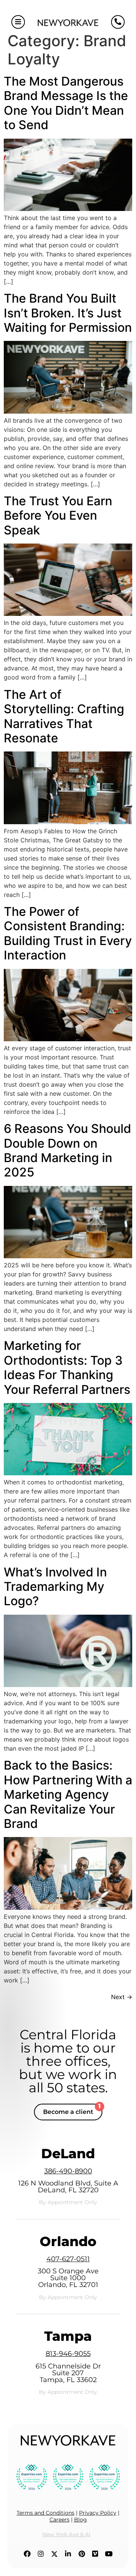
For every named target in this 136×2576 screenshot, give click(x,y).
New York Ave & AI (66, 2534)
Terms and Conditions (46, 2513)
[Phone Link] (118, 22)
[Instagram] (41, 2554)
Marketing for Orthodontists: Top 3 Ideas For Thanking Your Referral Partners (67, 1367)
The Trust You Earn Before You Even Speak (58, 516)
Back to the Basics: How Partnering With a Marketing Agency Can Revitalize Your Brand (68, 1794)
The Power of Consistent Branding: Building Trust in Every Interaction (68, 933)
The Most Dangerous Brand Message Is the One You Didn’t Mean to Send (66, 103)
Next (122, 1997)
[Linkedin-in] (68, 2554)
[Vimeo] (95, 2554)
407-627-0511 (68, 2259)
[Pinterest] (82, 2554)
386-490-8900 (68, 2171)
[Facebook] (27, 2554)
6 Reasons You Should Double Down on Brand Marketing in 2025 (67, 1150)
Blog (80, 2520)
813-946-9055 (68, 2354)
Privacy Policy (98, 2513)
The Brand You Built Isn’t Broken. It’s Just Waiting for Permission (68, 313)
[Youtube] (109, 2554)
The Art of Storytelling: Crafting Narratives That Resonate (64, 716)
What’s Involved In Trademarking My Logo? (55, 1587)
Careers (59, 2520)
